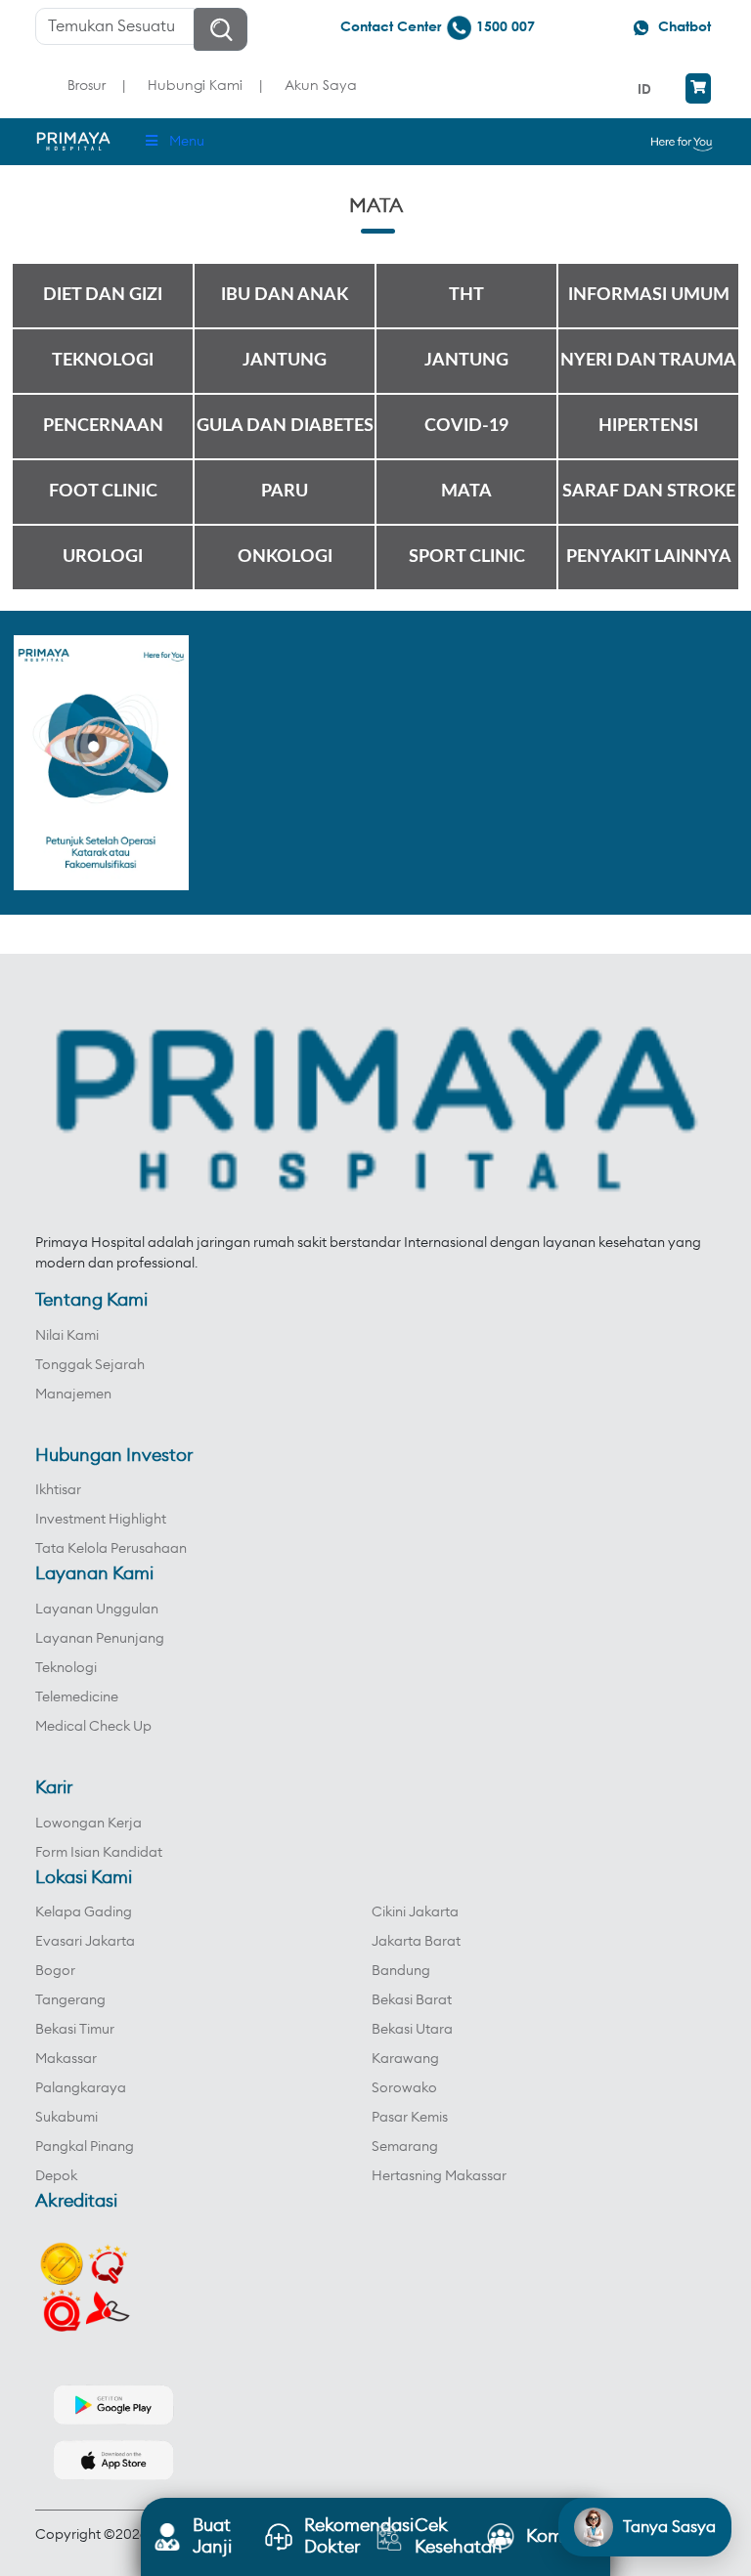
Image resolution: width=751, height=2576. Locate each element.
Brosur (87, 85)
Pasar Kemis (410, 2118)
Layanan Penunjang (100, 1639)
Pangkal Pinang (85, 2147)
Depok (56, 2176)
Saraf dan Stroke (649, 492)
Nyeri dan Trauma (648, 361)
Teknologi (103, 361)
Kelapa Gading (84, 1912)
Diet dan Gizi (103, 295)
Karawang (405, 2059)
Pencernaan (103, 426)
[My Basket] (698, 88)
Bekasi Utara (412, 2030)
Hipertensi (648, 426)
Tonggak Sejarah (90, 1365)
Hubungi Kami (195, 85)
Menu (187, 142)
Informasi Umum (649, 295)
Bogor (55, 1971)
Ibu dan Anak (285, 295)
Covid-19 (466, 426)
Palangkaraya (81, 2088)
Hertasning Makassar (439, 2176)
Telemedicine (77, 1697)
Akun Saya (321, 85)
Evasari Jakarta (85, 1942)
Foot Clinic (103, 492)
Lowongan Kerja (88, 1824)
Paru (285, 492)
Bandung (401, 1971)
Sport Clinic (467, 557)
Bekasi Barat (412, 2000)
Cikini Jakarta (415, 1912)
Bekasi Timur (75, 2030)
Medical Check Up (93, 1727)
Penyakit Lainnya (649, 557)
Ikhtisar (58, 1490)
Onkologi (285, 557)
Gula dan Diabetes (285, 426)
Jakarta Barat (416, 1942)
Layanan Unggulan (97, 1610)
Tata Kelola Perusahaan (111, 1549)
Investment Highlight (101, 1520)
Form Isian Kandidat (99, 1853)
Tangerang (70, 2000)
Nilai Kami (67, 1336)
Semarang (405, 2147)
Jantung (285, 361)
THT (466, 295)
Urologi (103, 557)
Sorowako (404, 2088)
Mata (466, 492)
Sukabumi (66, 2118)
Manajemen (73, 1395)
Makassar (66, 2059)
